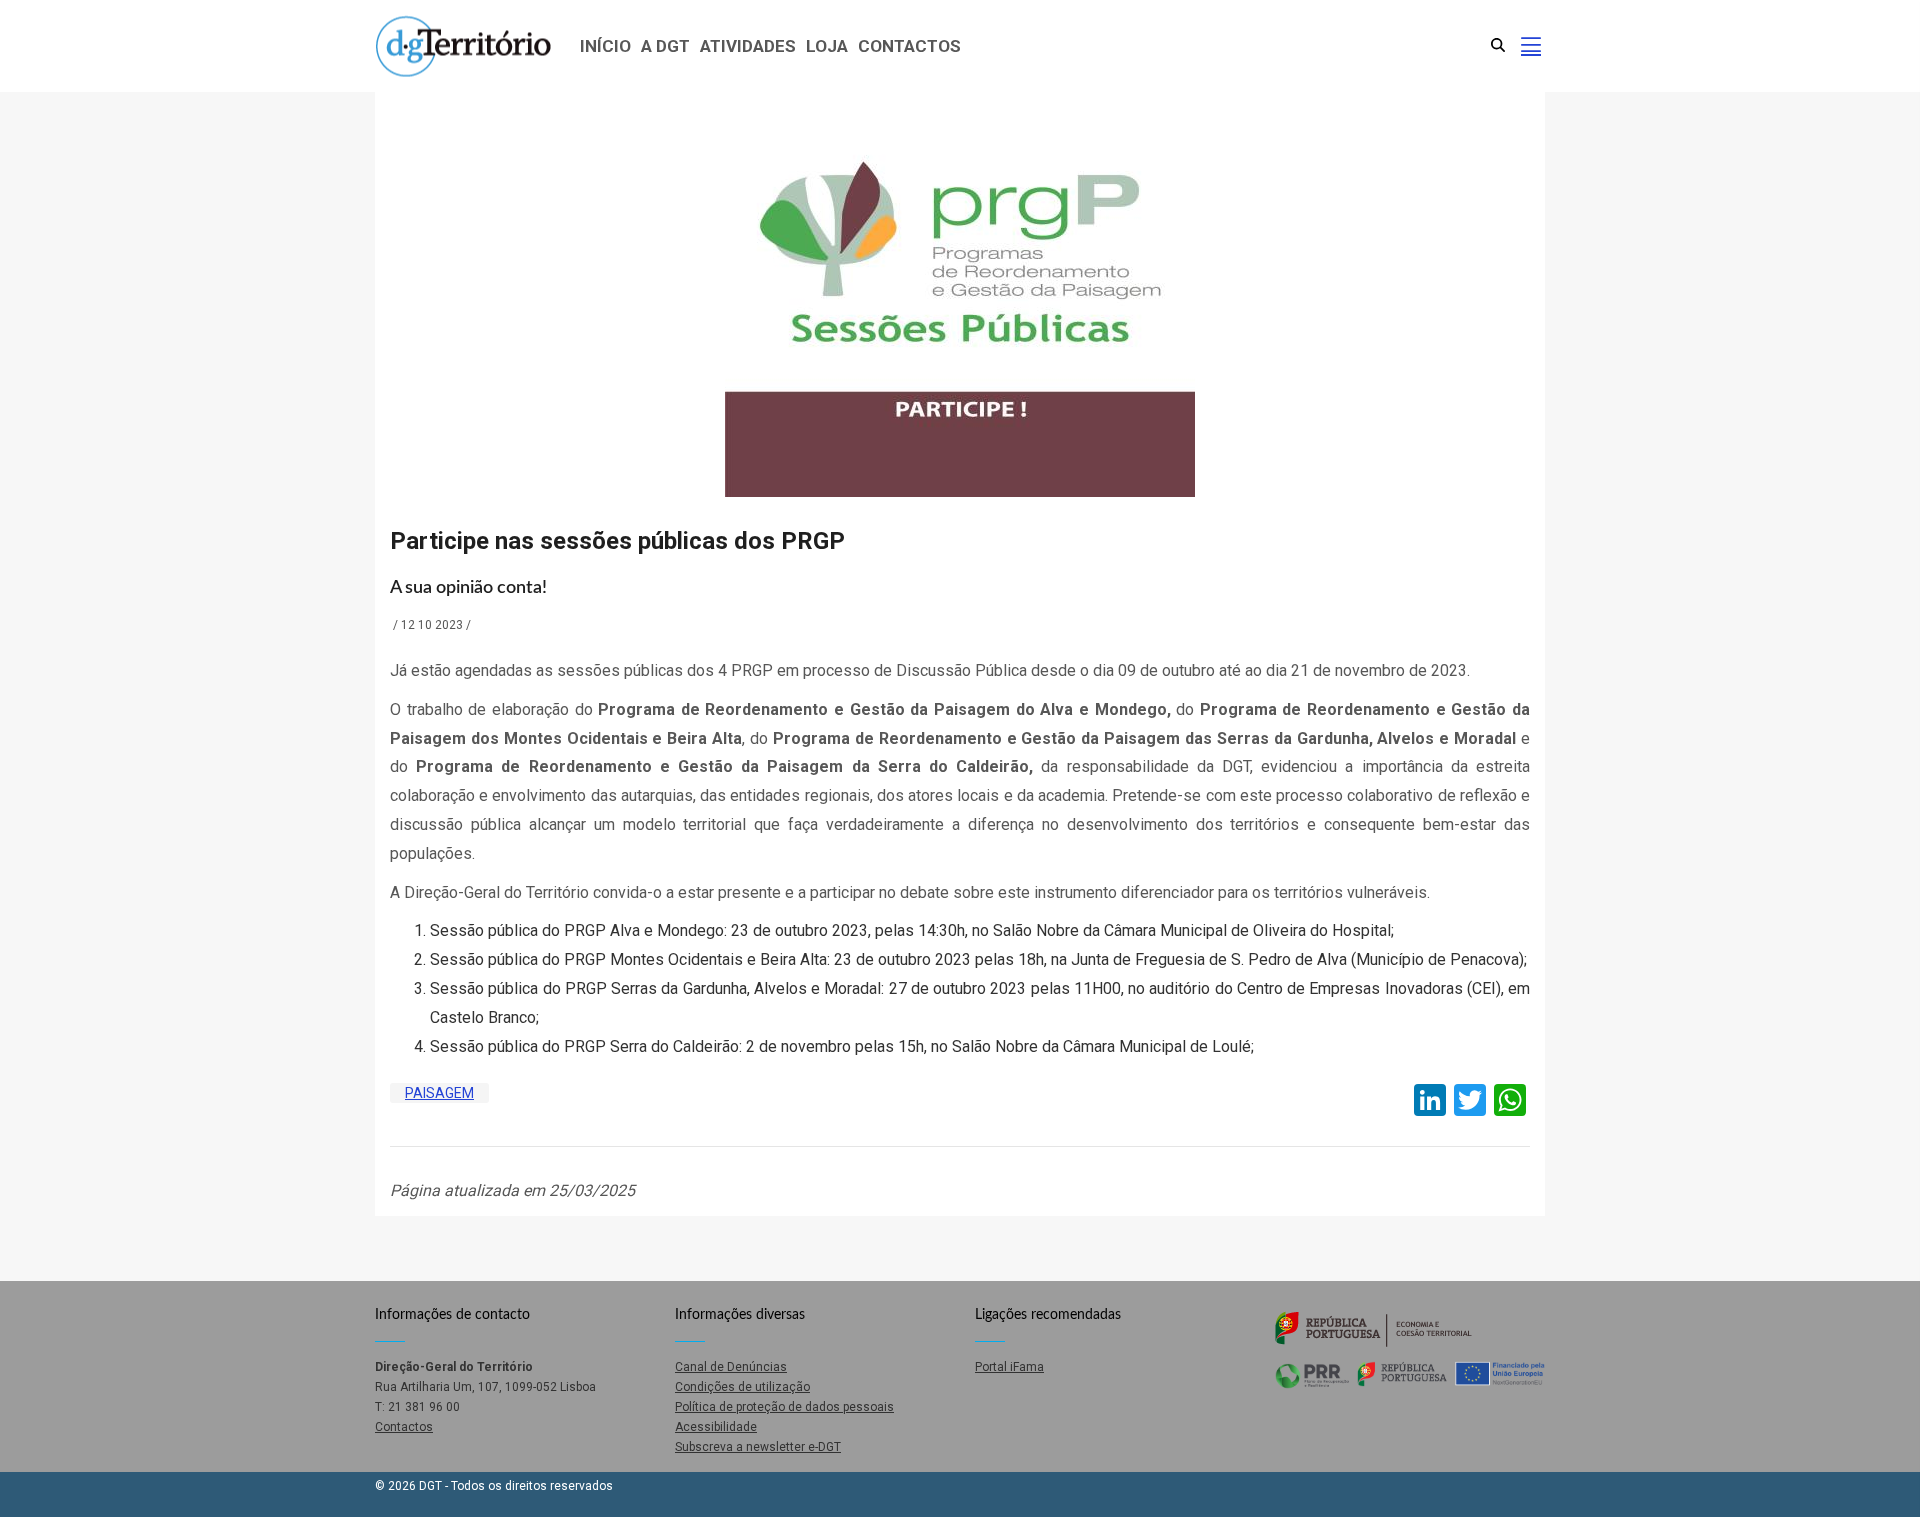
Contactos (909, 46)
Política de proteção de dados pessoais (784, 1407)
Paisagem (439, 1093)
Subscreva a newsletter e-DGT (758, 1447)
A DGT (665, 46)
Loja (827, 46)
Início (605, 46)
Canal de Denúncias (731, 1367)
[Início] (463, 46)
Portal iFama (1009, 1367)
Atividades (748, 46)
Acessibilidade (716, 1427)
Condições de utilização (742, 1387)
